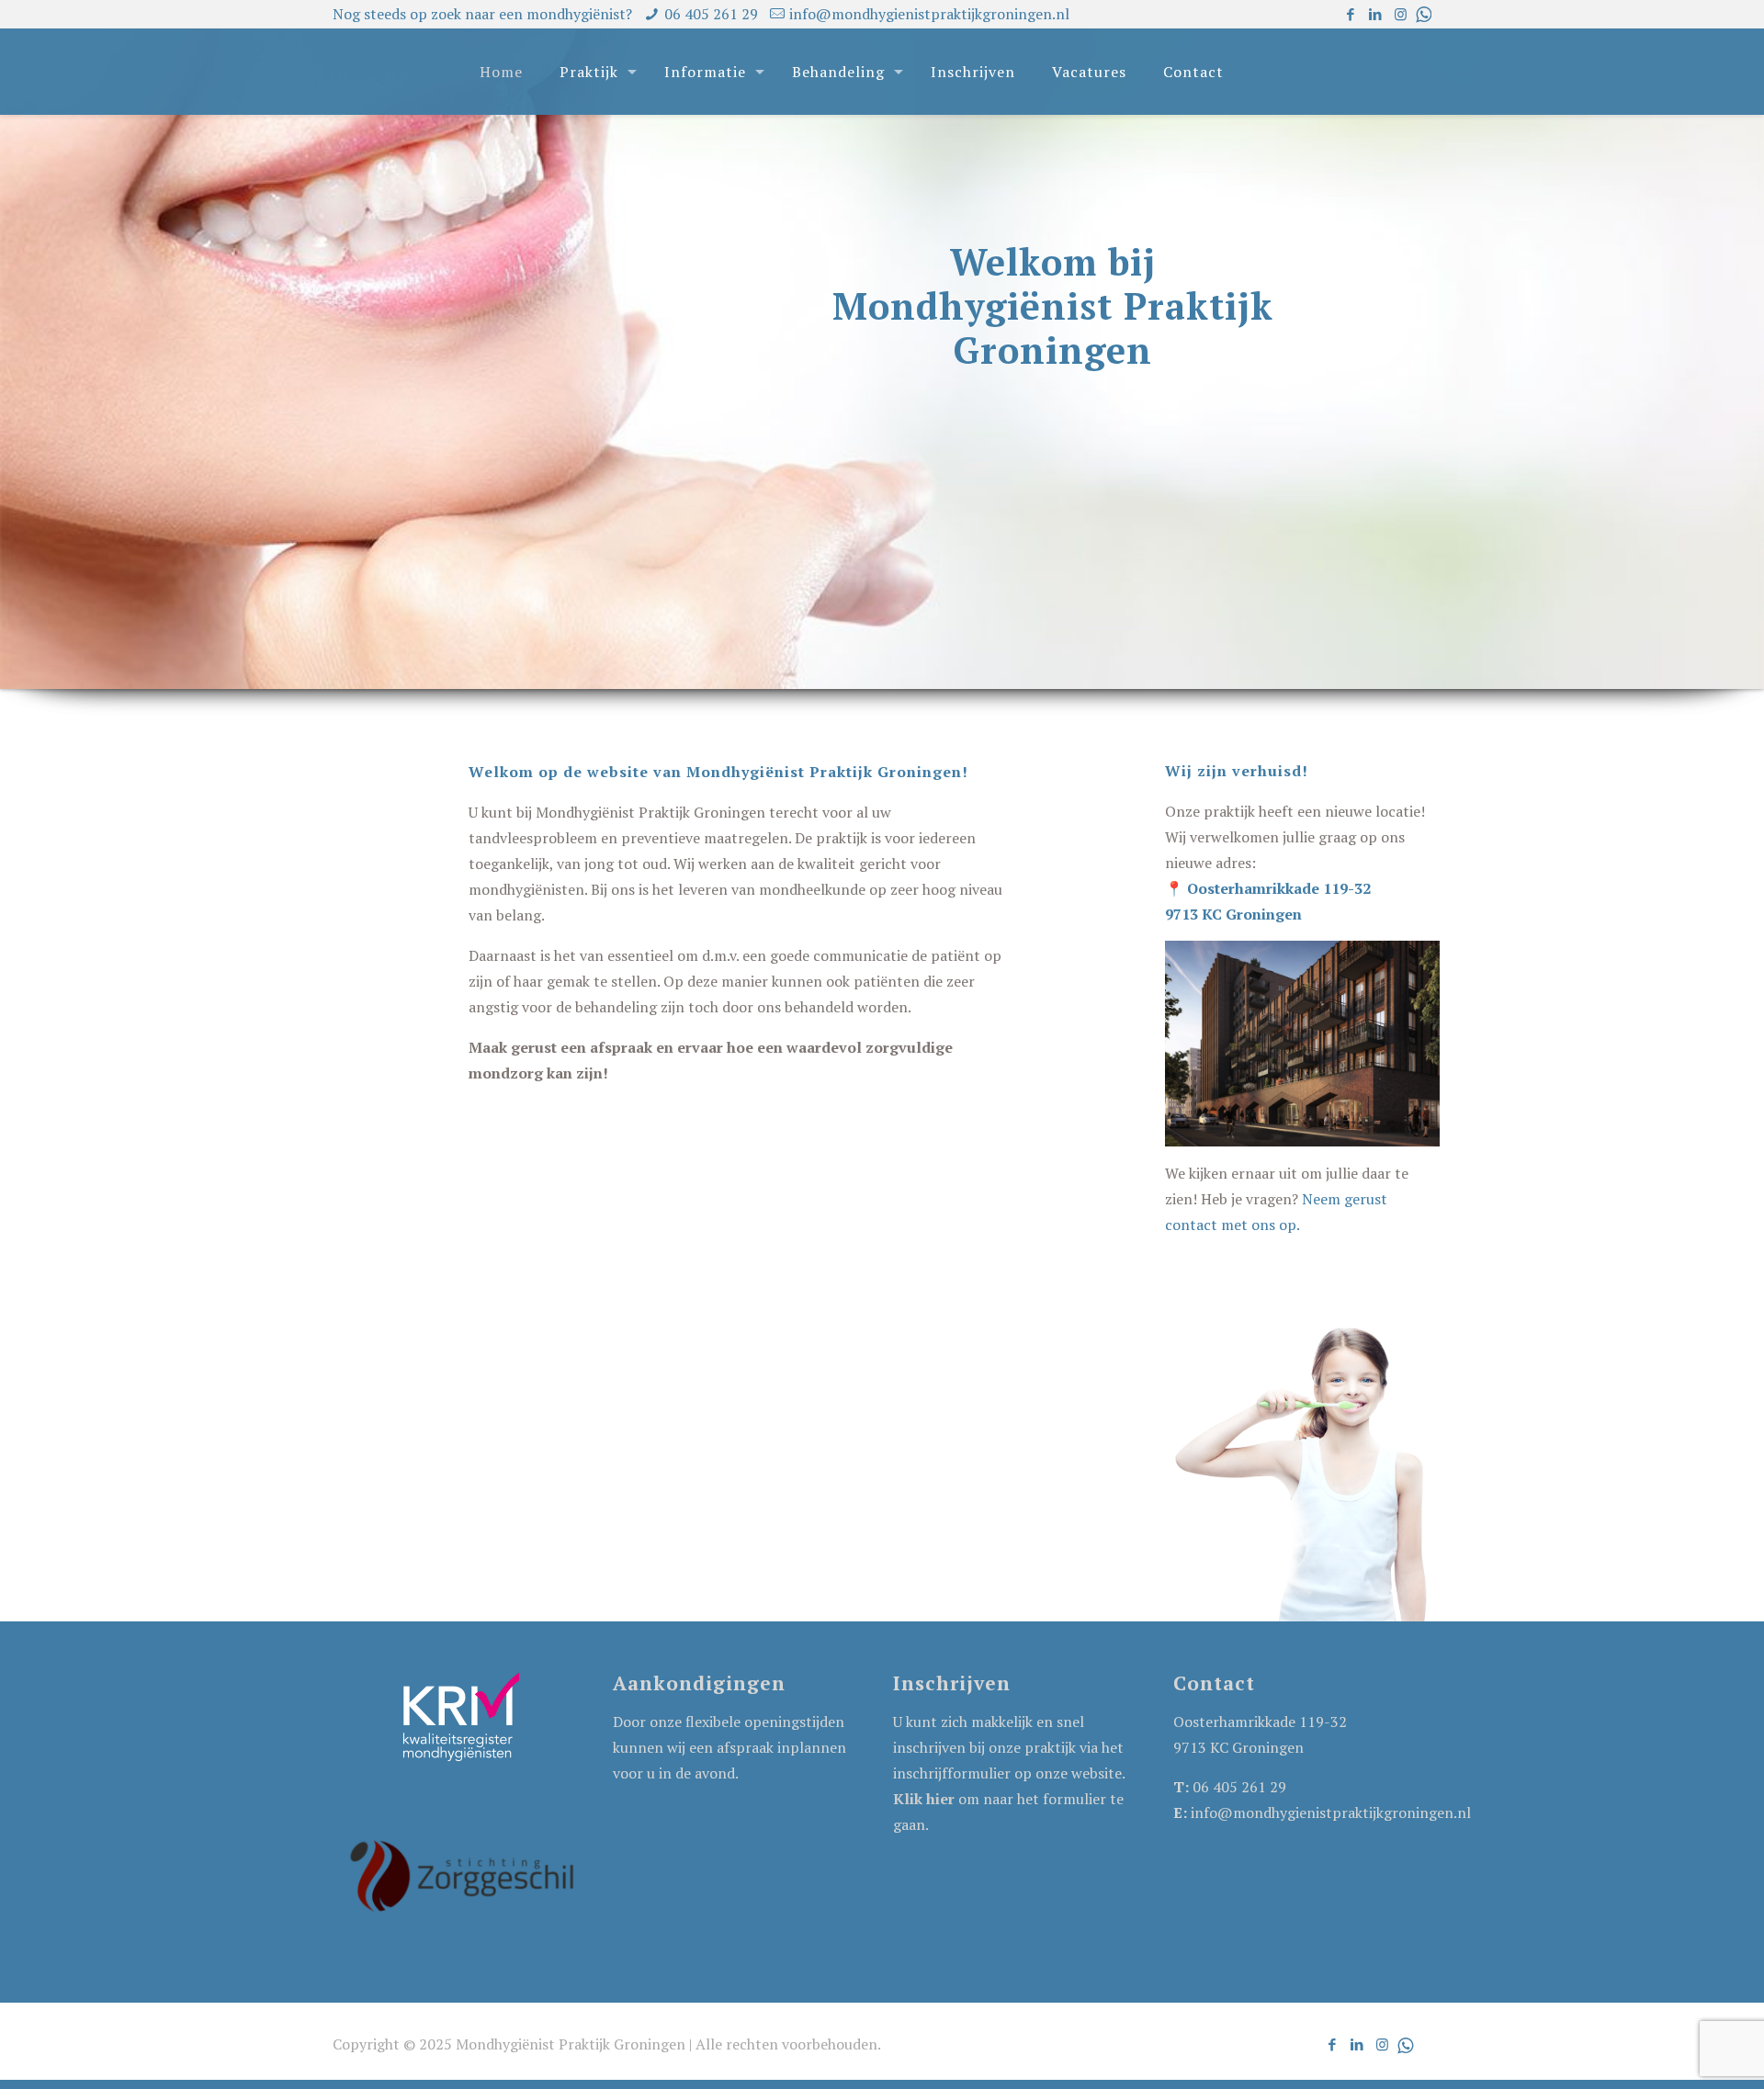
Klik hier (924, 1799)
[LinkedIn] (1376, 14)
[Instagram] (1401, 14)
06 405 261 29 (711, 14)
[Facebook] (1351, 14)
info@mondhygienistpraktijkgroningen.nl (929, 14)
